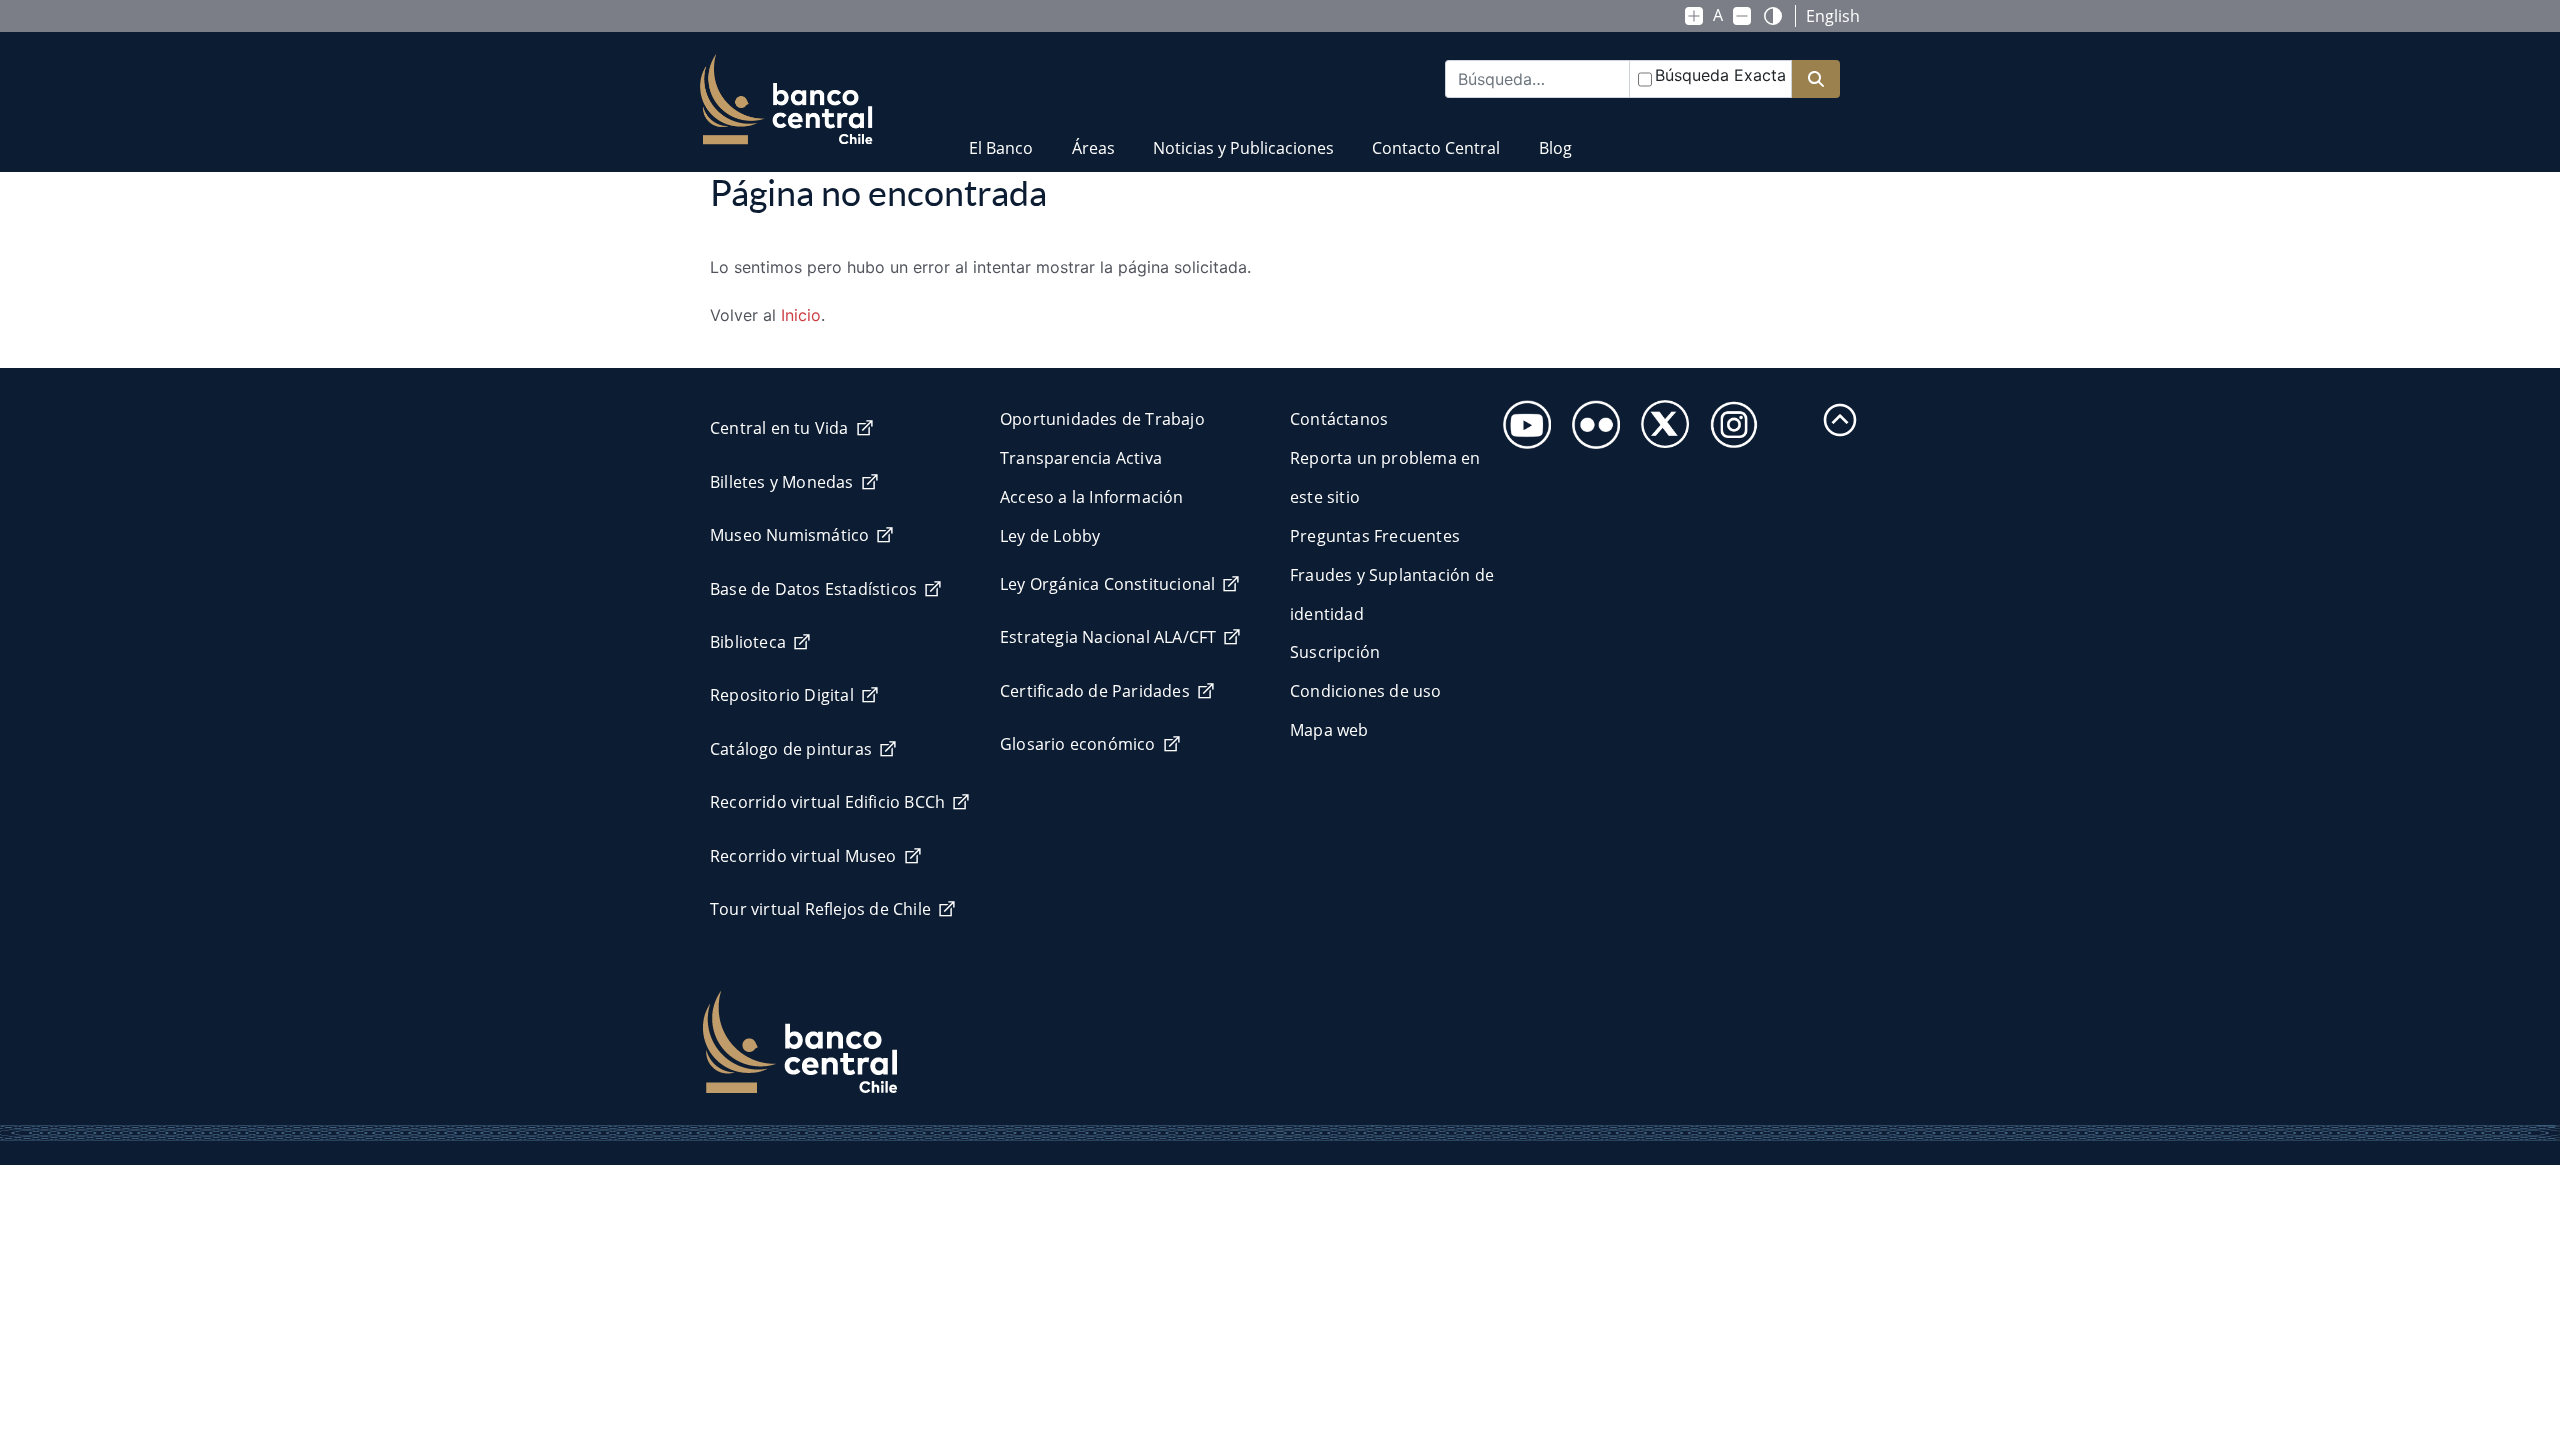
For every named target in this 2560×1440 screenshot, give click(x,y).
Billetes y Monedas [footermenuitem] (782, 482)
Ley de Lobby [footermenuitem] (1050, 536)
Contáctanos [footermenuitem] (1339, 419)
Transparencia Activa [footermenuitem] (1081, 458)
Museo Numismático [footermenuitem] (789, 535)
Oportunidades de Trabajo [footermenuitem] (1102, 419)
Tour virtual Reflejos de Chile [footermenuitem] (820, 909)
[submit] (1816, 79)
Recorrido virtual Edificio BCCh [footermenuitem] (827, 802)
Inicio (801, 315)
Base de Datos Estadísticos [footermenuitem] (813, 589)
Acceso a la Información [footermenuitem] (1092, 497)
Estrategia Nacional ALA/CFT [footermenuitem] (1108, 637)
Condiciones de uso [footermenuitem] (1366, 691)
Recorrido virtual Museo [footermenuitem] (803, 856)
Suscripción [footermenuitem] (1335, 652)
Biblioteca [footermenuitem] (748, 642)
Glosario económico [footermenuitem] (1078, 744)
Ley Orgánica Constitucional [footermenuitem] (1107, 584)
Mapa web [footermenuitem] (1329, 730)
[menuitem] (1001, 135)
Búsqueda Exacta (1720, 75)
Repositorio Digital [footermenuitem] (782, 695)
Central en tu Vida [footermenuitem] (779, 428)
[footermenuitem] (1521, 418)
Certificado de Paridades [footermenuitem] (1095, 691)
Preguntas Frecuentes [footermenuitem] (1375, 536)
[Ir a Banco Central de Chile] (786, 100)
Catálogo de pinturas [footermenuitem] (791, 749)
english (1833, 16)
